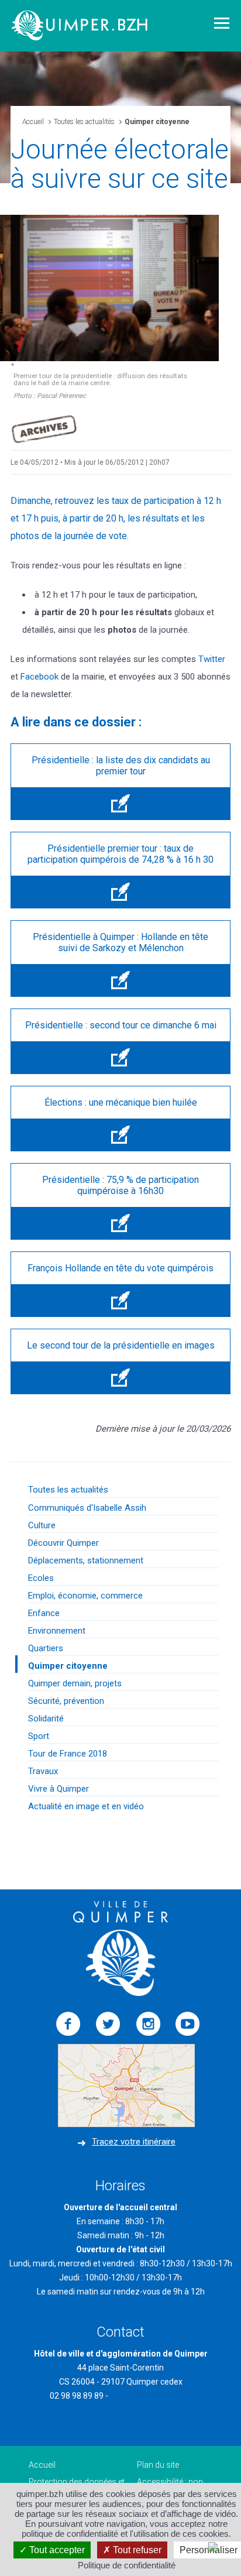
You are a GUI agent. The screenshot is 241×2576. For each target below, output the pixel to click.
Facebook (39, 677)
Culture (42, 1525)
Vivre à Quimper (58, 1789)
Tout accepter (56, 2550)
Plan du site (158, 2465)
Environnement (57, 1631)
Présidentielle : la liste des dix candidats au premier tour (121, 766)
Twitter (212, 659)
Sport (39, 1736)
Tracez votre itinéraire (134, 2142)
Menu (222, 23)
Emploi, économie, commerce (85, 1596)
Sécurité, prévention (66, 1701)
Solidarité (46, 1719)
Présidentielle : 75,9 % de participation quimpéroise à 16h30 (120, 1185)
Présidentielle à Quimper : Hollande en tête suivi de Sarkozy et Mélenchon (120, 942)
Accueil (33, 122)
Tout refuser (136, 2550)
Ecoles (41, 1578)
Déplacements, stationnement (86, 1560)
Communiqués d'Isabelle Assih (87, 1508)
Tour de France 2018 (68, 1754)
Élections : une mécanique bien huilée (121, 1102)
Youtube (188, 2024)
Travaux (43, 1771)
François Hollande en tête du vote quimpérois (120, 1268)
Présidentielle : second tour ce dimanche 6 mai (121, 1025)
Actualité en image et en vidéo (86, 1806)
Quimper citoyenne (68, 1666)
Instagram (148, 2024)
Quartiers (46, 1648)
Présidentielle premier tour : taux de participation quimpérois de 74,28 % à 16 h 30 (120, 854)
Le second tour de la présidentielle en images (121, 1345)
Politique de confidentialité (127, 2565)
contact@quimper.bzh (151, 2396)
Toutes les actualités (84, 122)
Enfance (44, 1613)
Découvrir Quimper (63, 1543)
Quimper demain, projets (75, 1683)
